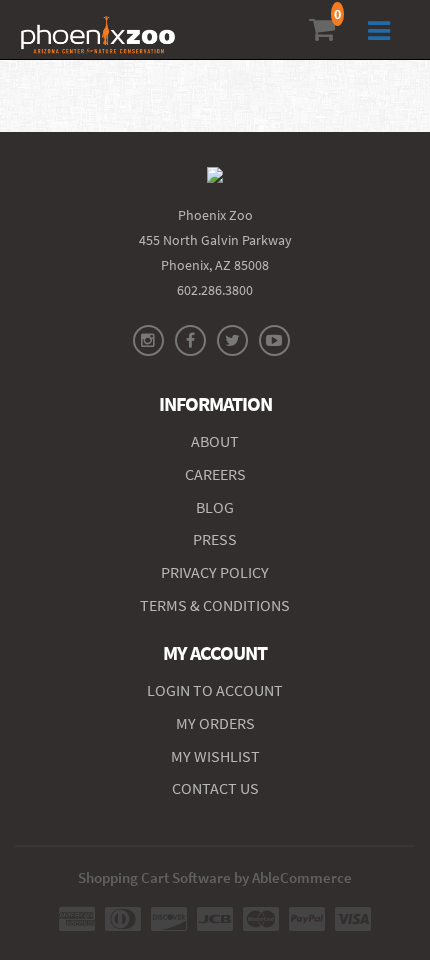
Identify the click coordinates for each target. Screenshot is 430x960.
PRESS (215, 539)
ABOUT (215, 441)
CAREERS (215, 474)
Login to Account (215, 690)
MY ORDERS (215, 723)
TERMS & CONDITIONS (215, 605)
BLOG (215, 507)
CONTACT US (215, 788)
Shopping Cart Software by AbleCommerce (215, 877)
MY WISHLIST (215, 756)
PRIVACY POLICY (215, 572)
